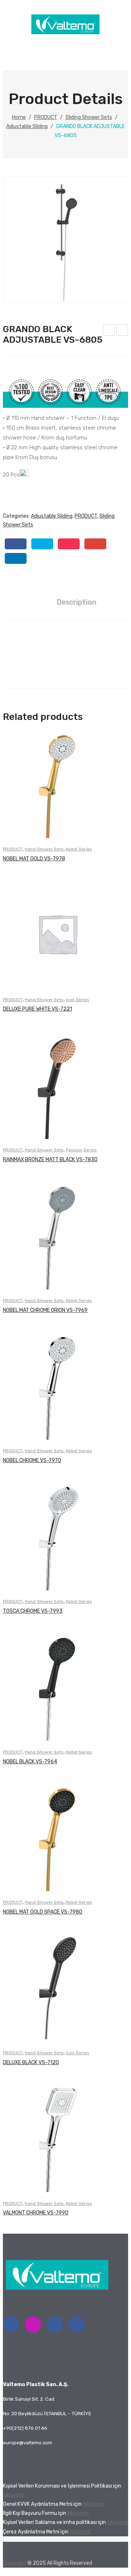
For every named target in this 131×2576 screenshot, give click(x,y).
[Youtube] (77, 2324)
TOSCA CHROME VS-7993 (33, 1611)
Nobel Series (79, 849)
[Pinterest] (69, 544)
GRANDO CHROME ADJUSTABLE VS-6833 (122, 331)
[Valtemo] (65, 33)
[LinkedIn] (16, 558)
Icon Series (78, 1000)
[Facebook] (16, 544)
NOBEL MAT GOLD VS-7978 (34, 859)
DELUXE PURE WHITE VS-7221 (37, 1009)
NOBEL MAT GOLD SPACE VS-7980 (43, 1912)
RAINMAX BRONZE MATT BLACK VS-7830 (50, 1160)
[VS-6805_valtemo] (66, 239)
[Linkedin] (55, 2324)
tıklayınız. (94, 2504)
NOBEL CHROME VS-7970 (32, 1460)
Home (19, 117)
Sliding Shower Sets (89, 117)
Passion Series (81, 1150)
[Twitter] (42, 544)
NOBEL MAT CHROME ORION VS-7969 (45, 1310)
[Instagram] (33, 2324)
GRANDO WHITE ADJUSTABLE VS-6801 (109, 331)
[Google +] (95, 544)
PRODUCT (46, 117)
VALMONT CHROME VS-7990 (36, 2213)
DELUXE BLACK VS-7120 (31, 2063)
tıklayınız (13, 2495)
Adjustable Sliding (27, 126)
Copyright (15, 2563)
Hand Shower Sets (44, 849)
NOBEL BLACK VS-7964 (30, 1762)
